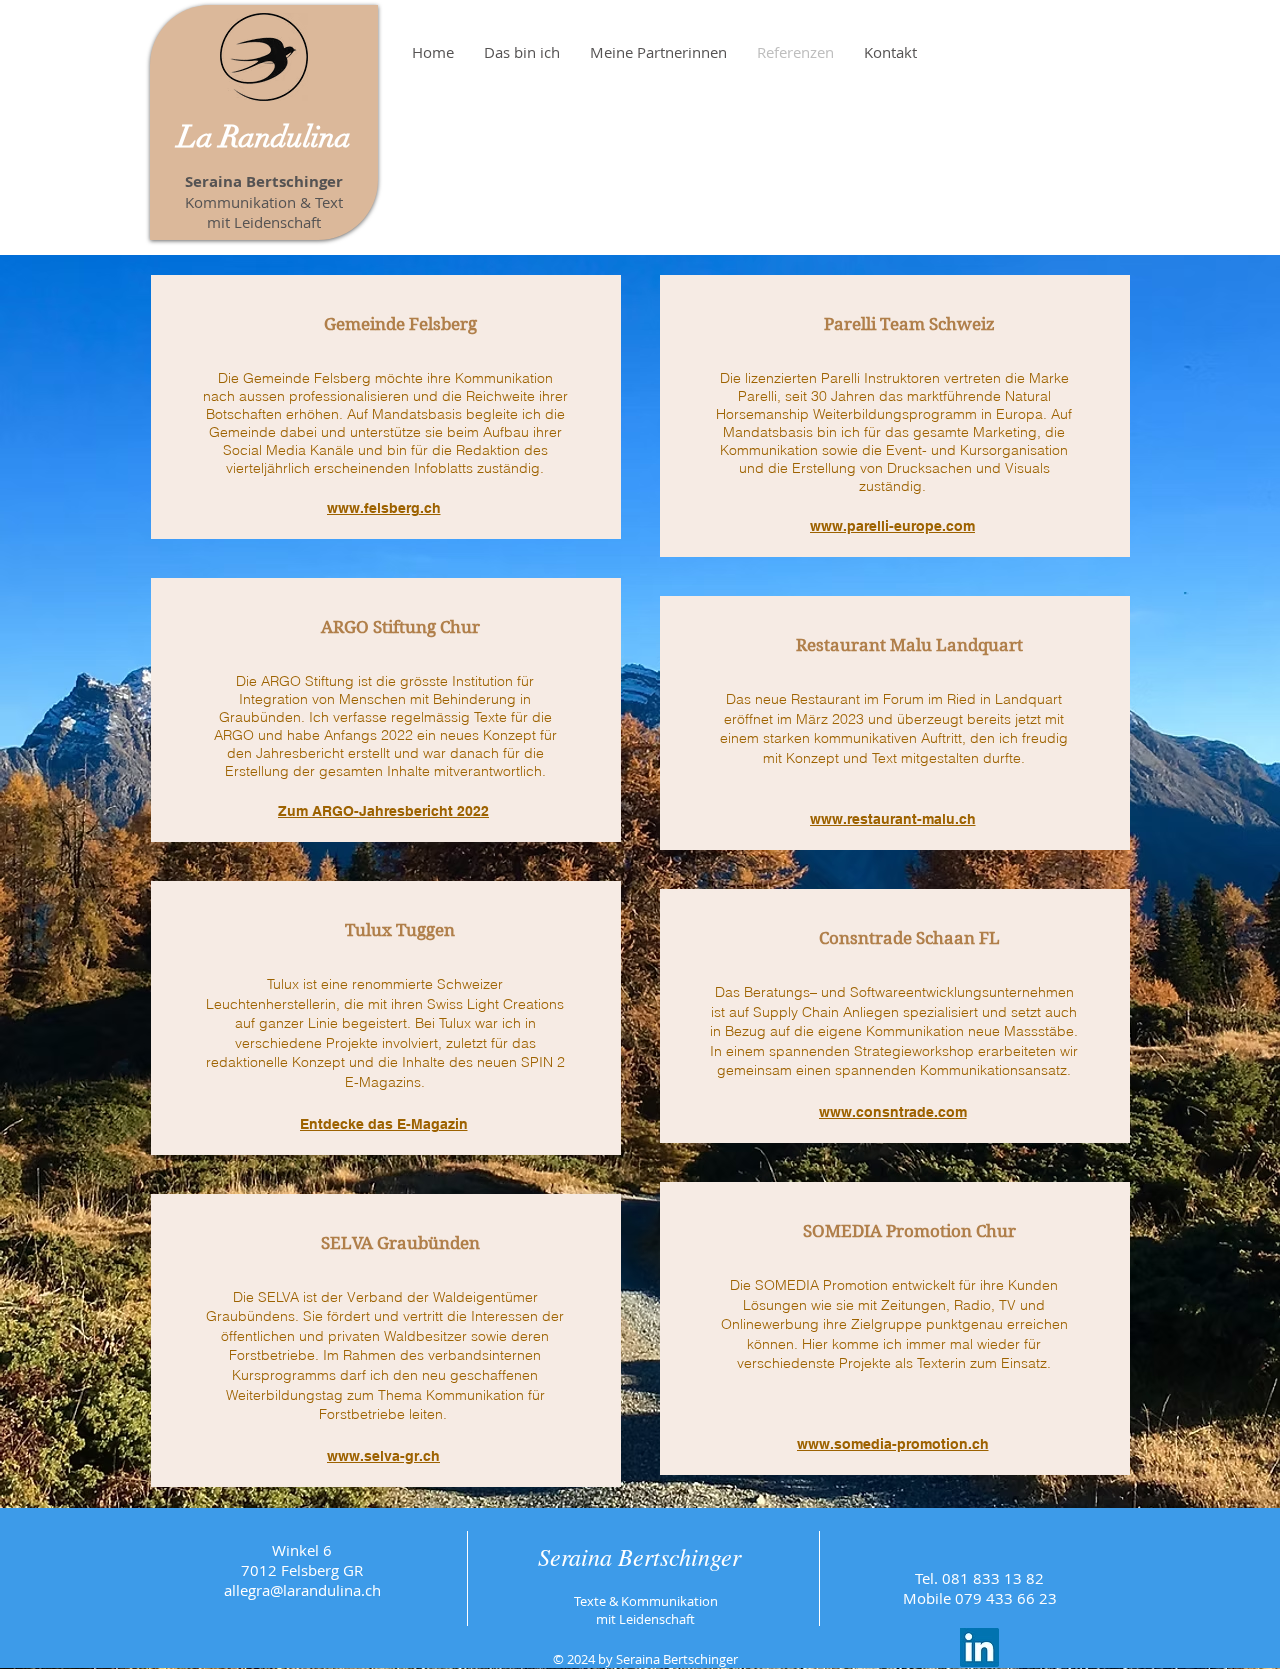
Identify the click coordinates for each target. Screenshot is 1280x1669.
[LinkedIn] (979, 1647)
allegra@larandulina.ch (302, 1590)
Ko (194, 202)
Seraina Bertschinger (639, 1556)
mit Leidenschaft (264, 222)
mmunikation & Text (273, 202)
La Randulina (264, 137)
